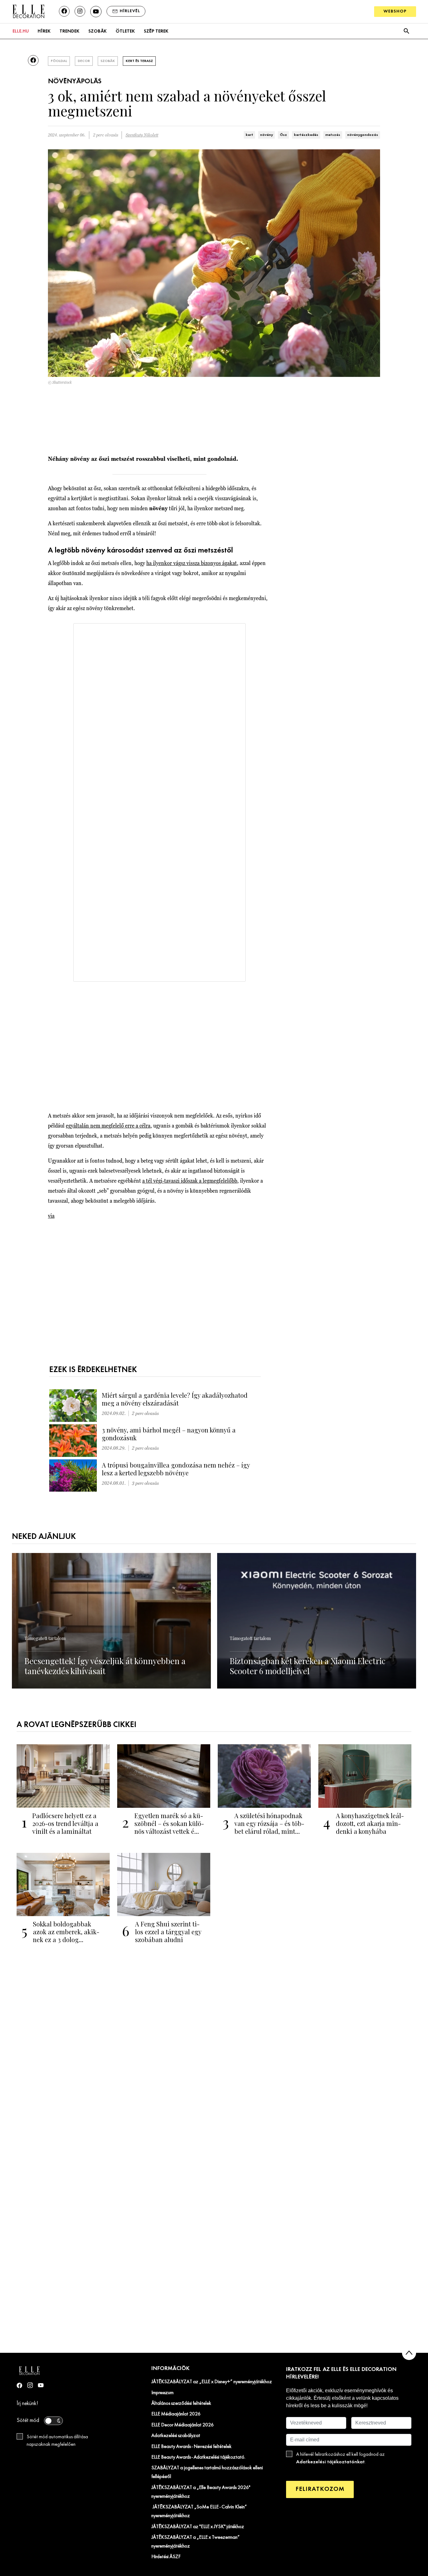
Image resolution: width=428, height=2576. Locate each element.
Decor (84, 61)
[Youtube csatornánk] (96, 12)
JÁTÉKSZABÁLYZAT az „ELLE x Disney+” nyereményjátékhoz (212, 2382)
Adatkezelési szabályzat (176, 2436)
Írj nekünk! (27, 2404)
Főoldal (59, 61)
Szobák (97, 31)
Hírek (44, 31)
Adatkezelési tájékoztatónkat (330, 2462)
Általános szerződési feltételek (181, 2404)
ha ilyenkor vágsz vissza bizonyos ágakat (192, 563)
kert (249, 135)
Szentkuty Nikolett (142, 135)
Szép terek (156, 31)
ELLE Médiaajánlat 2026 (176, 2414)
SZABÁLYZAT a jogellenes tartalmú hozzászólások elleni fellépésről (207, 2472)
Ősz (283, 135)
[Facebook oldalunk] (64, 11)
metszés (333, 135)
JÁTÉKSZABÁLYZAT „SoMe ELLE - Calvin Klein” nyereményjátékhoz (199, 2512)
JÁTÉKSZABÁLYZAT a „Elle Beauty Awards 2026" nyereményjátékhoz (201, 2492)
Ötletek (125, 31)
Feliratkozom (320, 2489)
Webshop (395, 11)
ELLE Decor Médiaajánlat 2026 (183, 2425)
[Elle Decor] (28, 11)
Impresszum (162, 2393)
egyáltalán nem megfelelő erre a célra (108, 1126)
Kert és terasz (139, 61)
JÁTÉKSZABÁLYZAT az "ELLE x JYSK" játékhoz (198, 2527)
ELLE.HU (21, 31)
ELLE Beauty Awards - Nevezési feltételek (191, 2447)
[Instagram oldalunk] (80, 11)
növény (266, 135)
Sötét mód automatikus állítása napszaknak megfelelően (57, 2441)
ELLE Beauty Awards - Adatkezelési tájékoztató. (198, 2457)
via (51, 1216)
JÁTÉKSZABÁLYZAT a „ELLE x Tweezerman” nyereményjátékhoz (196, 2542)
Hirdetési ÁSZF (166, 2557)
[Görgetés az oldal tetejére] (409, 2353)
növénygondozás (363, 135)
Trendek (69, 31)
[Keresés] (406, 31)
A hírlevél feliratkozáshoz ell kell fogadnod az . (340, 2458)
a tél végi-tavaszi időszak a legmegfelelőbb (190, 1181)
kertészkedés (306, 135)
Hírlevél (130, 11)
